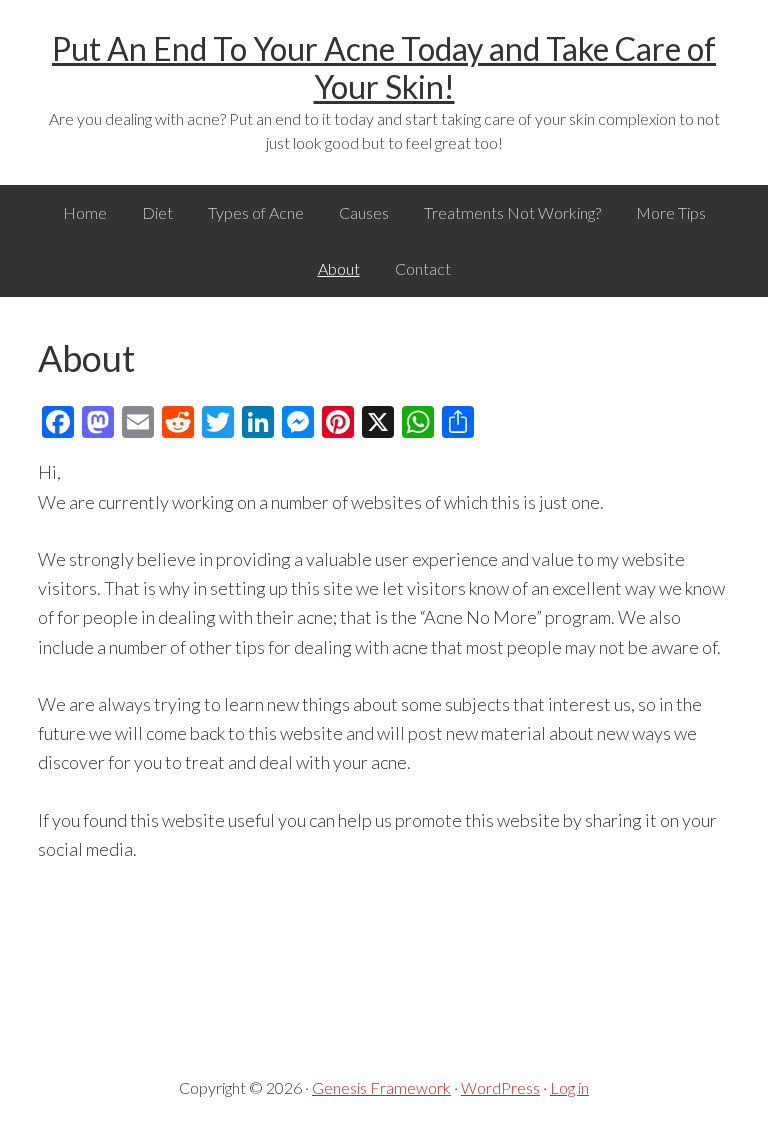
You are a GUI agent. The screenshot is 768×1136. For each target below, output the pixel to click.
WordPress (500, 1087)
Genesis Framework (381, 1087)
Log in (569, 1087)
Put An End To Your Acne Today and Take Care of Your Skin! (384, 67)
